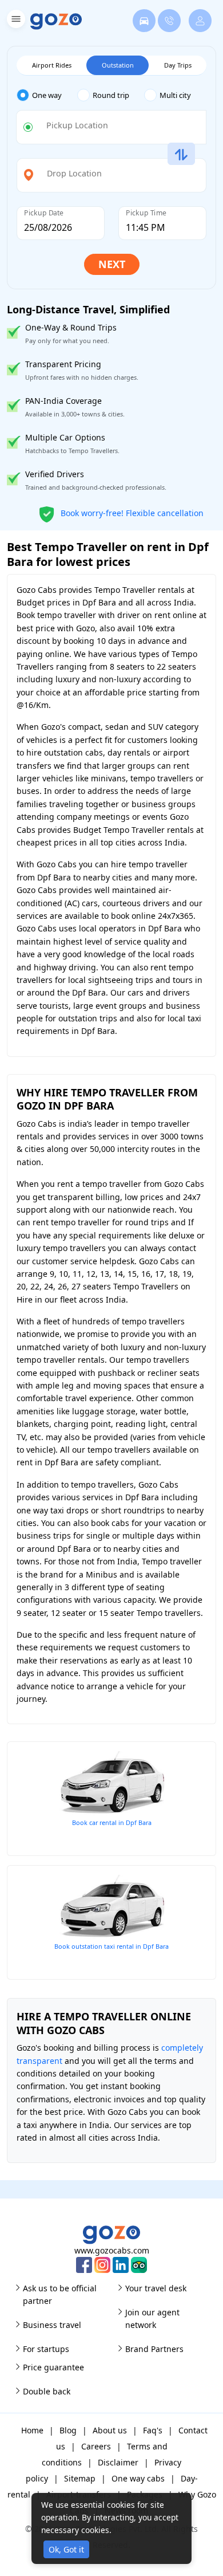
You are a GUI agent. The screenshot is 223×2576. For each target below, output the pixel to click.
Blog (68, 2430)
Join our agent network (152, 2319)
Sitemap (80, 2478)
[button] (15, 21)
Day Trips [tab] (178, 65)
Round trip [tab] (111, 95)
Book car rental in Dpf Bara (112, 1822)
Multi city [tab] (175, 95)
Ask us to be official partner (60, 2294)
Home (32, 2430)
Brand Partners (154, 2349)
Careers (96, 2446)
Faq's (153, 2430)
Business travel (52, 2325)
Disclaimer (118, 2462)
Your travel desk (156, 2288)
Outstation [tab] (118, 65)
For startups (46, 2349)
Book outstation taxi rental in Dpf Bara (111, 1946)
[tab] (47, 95)
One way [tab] (47, 95)
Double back (47, 2391)
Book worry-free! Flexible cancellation (131, 512)
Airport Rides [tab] (52, 65)
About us (110, 2430)
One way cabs (138, 2478)
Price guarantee (53, 2367)
